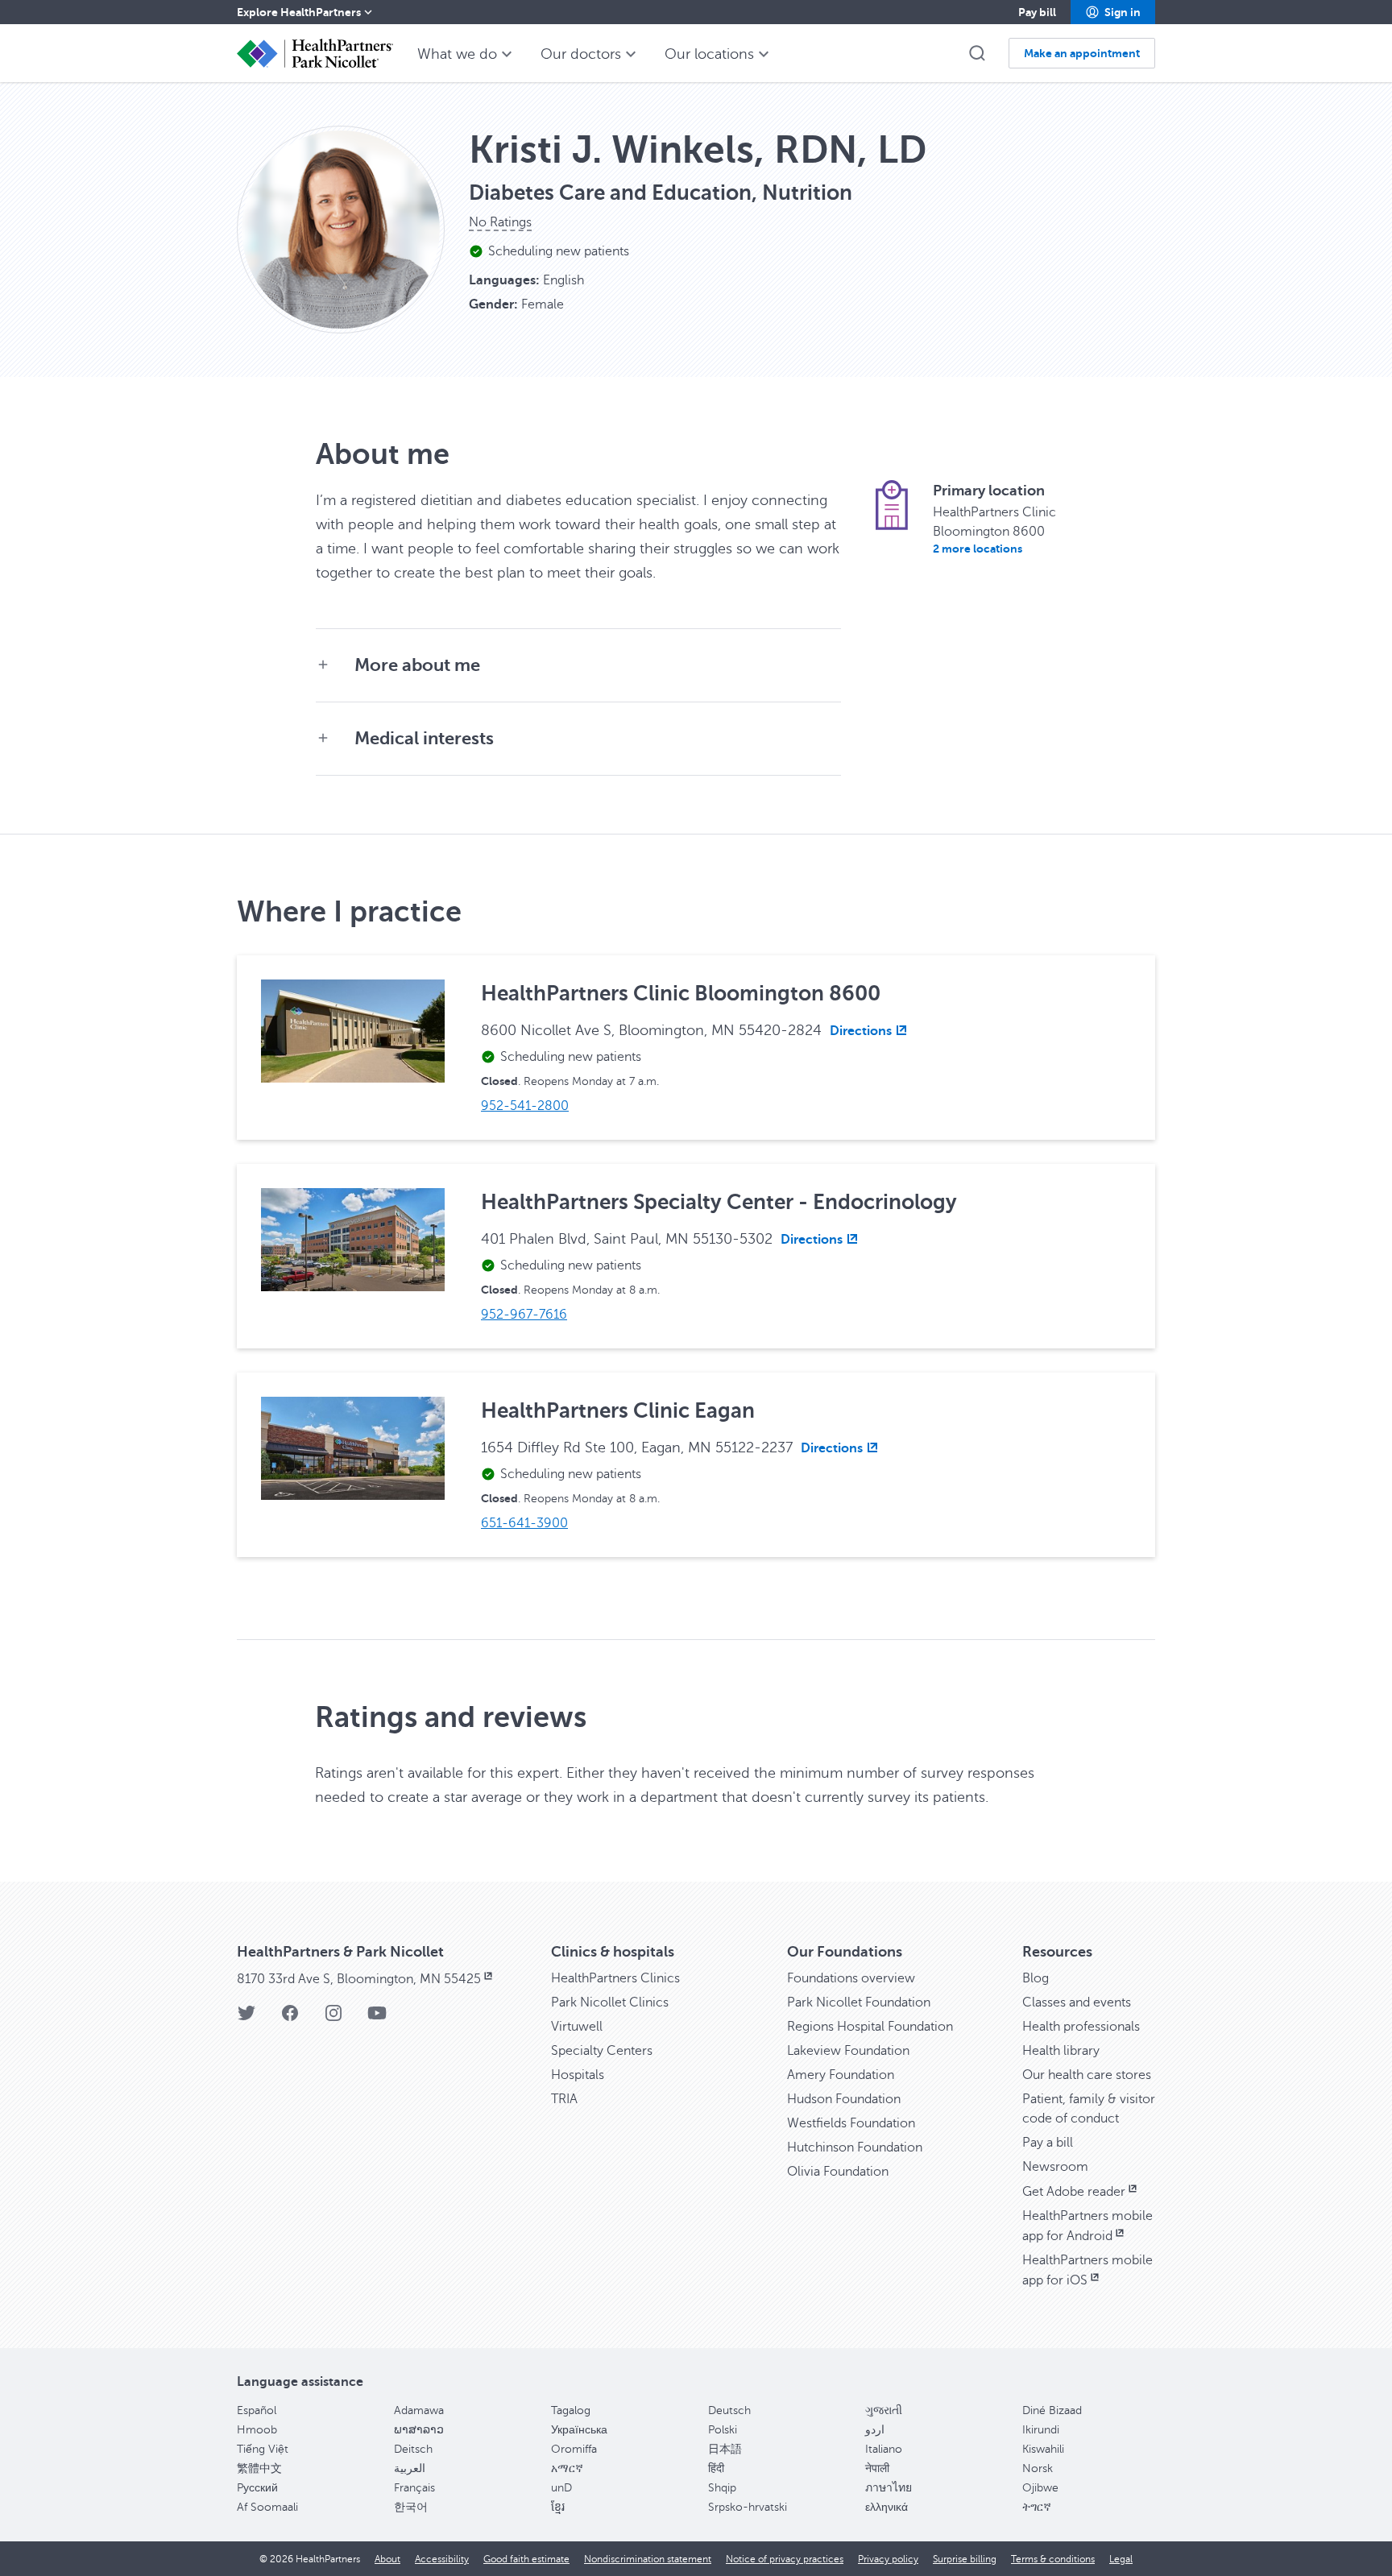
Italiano (884, 2449)
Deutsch (729, 2410)
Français (414, 2488)
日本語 (725, 2449)
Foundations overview (851, 1978)
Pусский (257, 2488)
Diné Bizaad (1052, 2410)
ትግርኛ (1037, 2507)
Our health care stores (1087, 2075)
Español (257, 2410)
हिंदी (716, 2468)
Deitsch (413, 2449)
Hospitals (578, 2075)
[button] (1113, 12)
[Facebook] (290, 2018)
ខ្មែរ (558, 2507)
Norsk (1038, 2468)
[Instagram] (333, 2018)
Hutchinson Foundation (855, 2147)
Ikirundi (1041, 2430)
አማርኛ (567, 2468)
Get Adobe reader (1074, 2192)
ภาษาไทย (889, 2488)
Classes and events (1077, 2002)
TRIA (564, 2099)
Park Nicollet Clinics (610, 2002)
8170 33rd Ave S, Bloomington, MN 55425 (359, 1979)
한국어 (411, 2507)
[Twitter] (246, 2018)
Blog (1036, 1978)
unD (561, 2488)
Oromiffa (574, 2449)
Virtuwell (577, 2027)
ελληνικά (887, 2507)
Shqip (722, 2488)
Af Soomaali (267, 2507)
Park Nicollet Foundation (859, 2002)
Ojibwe (1040, 2488)
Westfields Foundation (851, 2123)
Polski (723, 2430)
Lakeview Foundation (848, 2051)
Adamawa (419, 2410)
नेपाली (877, 2468)
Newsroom (1055, 2167)
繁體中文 (259, 2468)
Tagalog (571, 2410)
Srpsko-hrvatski (748, 2507)
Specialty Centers (602, 2051)
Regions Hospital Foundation (870, 2027)
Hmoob (257, 2430)
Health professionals (1081, 2027)
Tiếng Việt (263, 2449)
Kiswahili (1043, 2449)
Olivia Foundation (838, 2172)
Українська (579, 2430)
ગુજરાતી (884, 2410)
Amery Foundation (841, 2075)
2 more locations (978, 549)
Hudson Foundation (844, 2099)
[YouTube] (377, 2018)
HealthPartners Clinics (615, 1978)
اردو (875, 2430)
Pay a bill (1048, 2143)
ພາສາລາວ (419, 2430)
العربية (410, 2468)
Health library (1061, 2051)
